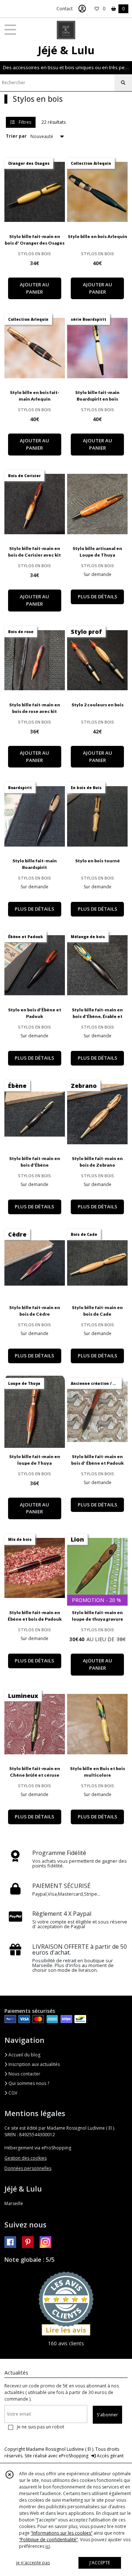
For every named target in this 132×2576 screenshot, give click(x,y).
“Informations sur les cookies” (62, 2533)
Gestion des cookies (25, 2158)
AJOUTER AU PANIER (34, 288)
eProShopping (74, 2456)
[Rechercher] (123, 83)
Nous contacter (24, 2074)
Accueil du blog (24, 2055)
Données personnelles (28, 2168)
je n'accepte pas (33, 2563)
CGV (12, 2093)
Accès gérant (110, 2456)
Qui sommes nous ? (28, 2083)
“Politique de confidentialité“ (48, 2540)
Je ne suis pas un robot (41, 2427)
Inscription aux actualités (34, 2064)
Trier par (16, 136)
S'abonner (107, 2415)
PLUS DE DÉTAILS (98, 596)
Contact (65, 9)
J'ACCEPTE (100, 2563)
